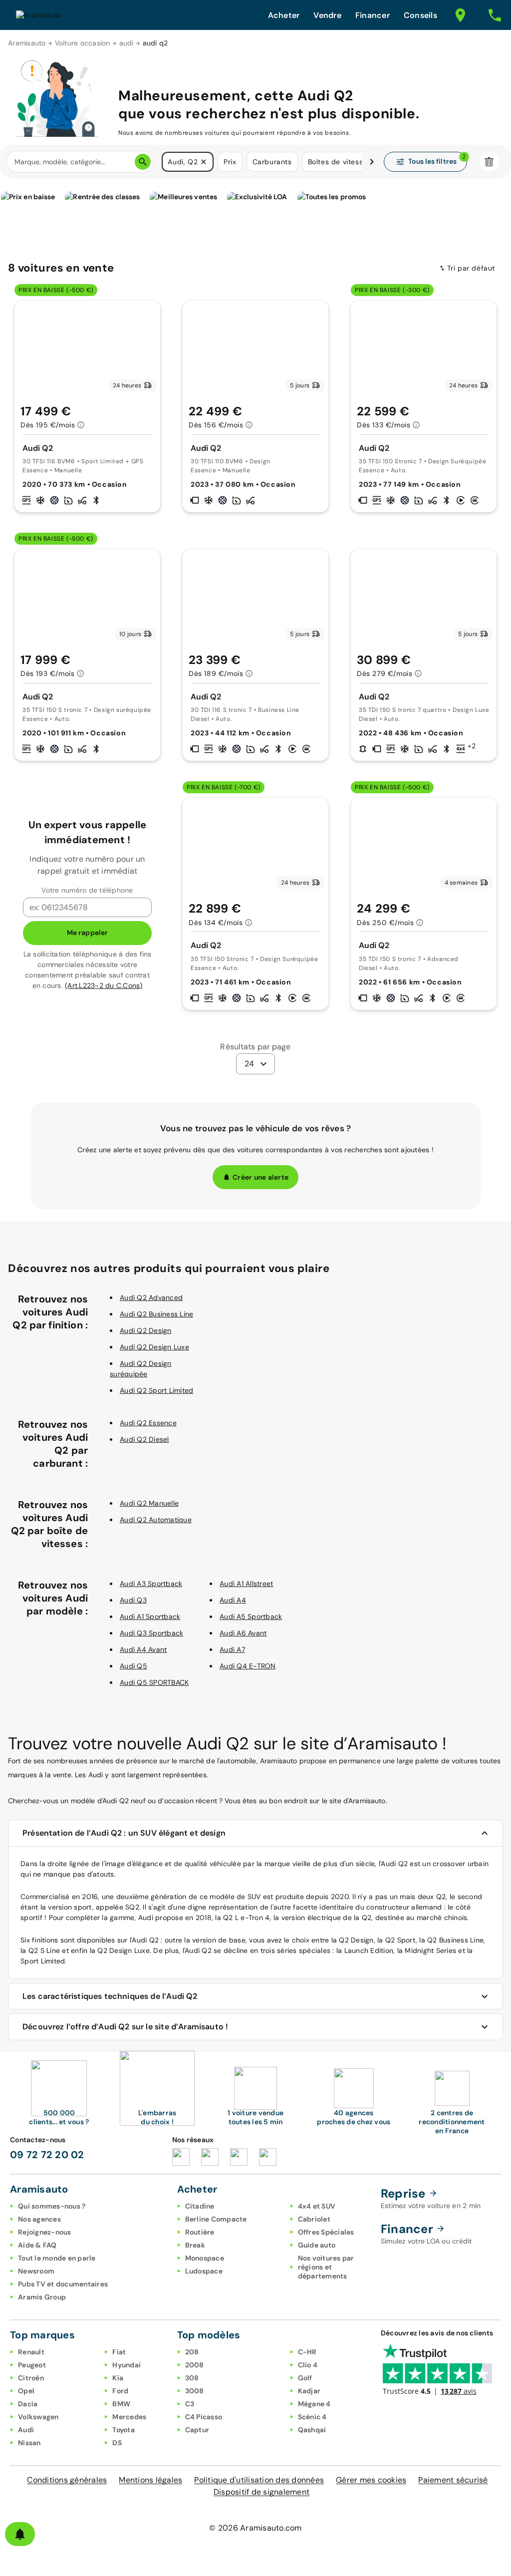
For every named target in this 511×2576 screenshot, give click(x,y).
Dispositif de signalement (261, 2492)
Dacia (28, 2404)
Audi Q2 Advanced (151, 1297)
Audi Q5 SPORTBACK (154, 1682)
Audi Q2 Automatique (156, 1520)
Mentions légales (150, 2480)
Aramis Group (42, 2297)
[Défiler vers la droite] (372, 162)
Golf (305, 2378)
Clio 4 (308, 2365)
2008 (195, 2365)
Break (195, 2245)
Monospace (205, 2258)
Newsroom (36, 2271)
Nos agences (39, 2219)
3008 (195, 2391)
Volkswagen (38, 2417)
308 (192, 2378)
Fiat (119, 2352)
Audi (26, 2430)
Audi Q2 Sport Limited (156, 1390)
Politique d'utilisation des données (259, 2480)
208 (192, 2352)
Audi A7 (232, 1649)
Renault (31, 2352)
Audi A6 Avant (243, 1633)
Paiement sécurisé (453, 2480)
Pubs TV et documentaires (63, 2284)
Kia (118, 2378)
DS (117, 2443)
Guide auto (317, 2245)
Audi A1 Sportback (150, 1616)
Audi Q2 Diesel (144, 1439)
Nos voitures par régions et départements (326, 2267)
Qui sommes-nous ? (52, 2206)
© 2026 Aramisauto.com (255, 2528)
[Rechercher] (143, 162)
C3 (190, 2404)
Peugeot (32, 2365)
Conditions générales (67, 2480)
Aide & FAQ (37, 2245)
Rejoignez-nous (45, 2232)
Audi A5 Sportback (251, 1616)
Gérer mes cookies (371, 2480)
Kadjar (309, 2391)
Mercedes (129, 2417)
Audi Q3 (133, 1600)
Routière (200, 2232)
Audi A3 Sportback (151, 1584)
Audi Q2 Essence (148, 1423)
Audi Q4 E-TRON (248, 1666)
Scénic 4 (312, 2417)
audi (127, 43)
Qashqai (312, 2430)
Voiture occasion (83, 43)
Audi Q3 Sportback (151, 1633)
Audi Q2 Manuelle (149, 1503)
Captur (197, 2430)
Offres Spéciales (326, 2232)
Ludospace (204, 2271)
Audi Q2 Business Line (156, 1314)
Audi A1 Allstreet (246, 1584)
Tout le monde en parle (57, 2258)
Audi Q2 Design (146, 1330)
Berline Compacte (216, 2219)
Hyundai (127, 2365)
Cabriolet (314, 2219)
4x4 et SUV (317, 2206)
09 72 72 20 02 (47, 2155)
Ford (120, 2391)
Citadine (200, 2206)
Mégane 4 (314, 2404)
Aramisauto (27, 43)
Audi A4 (233, 1600)
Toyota (124, 2430)
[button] (204, 162)
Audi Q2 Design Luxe (154, 1347)
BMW (121, 2404)
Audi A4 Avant (143, 1649)
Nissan (29, 2443)
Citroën (31, 2378)
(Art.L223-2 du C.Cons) (104, 985)
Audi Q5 (133, 1666)
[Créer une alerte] (20, 2534)
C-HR (307, 2352)
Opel (26, 2391)
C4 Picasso (204, 2417)
